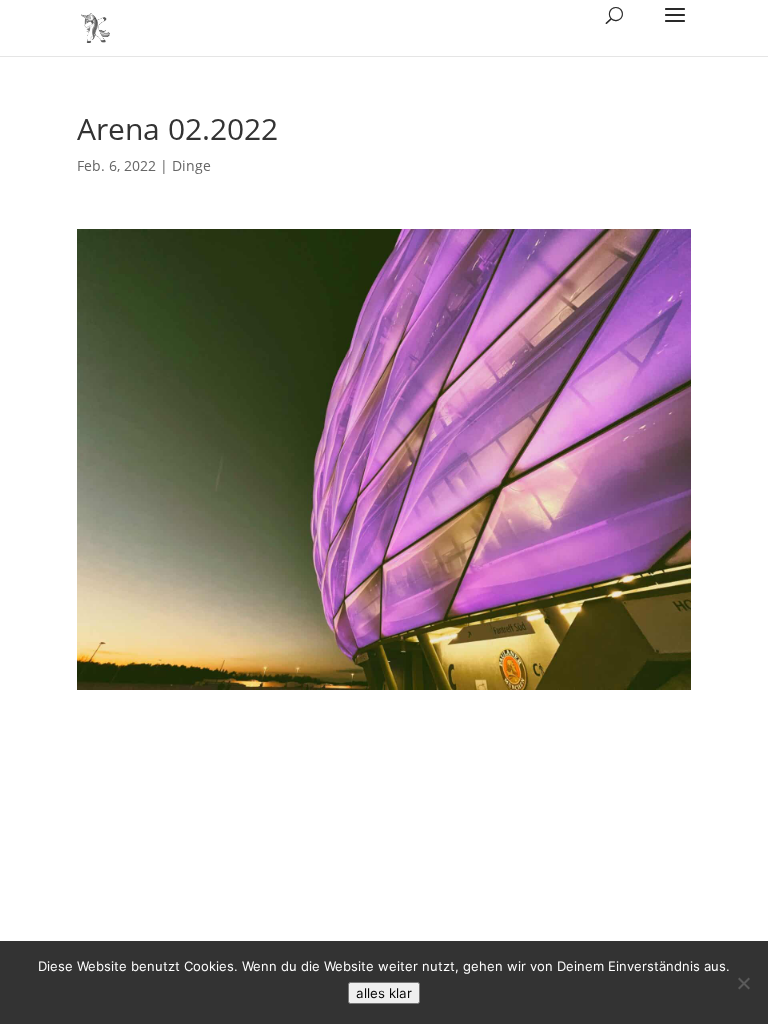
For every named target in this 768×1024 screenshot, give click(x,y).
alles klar (384, 993)
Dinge (191, 165)
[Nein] (743, 983)
